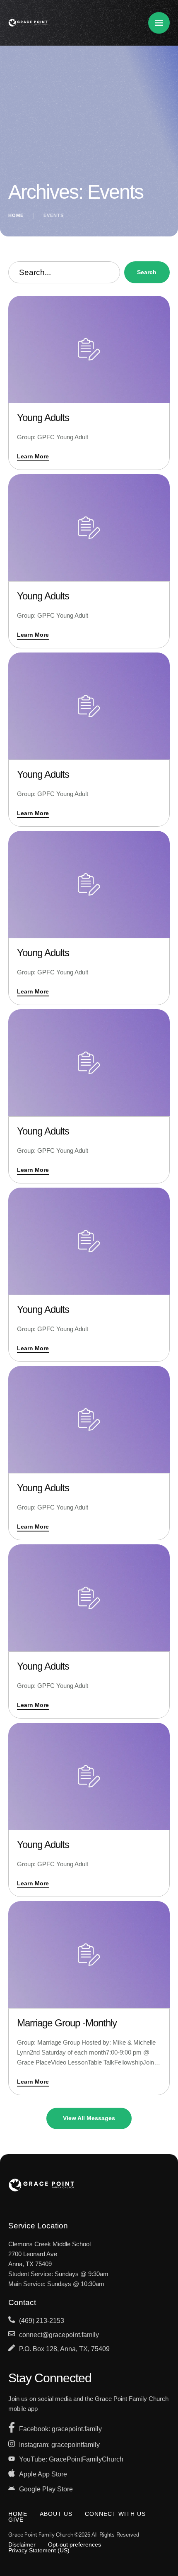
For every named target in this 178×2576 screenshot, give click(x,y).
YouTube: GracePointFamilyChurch (71, 2459)
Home (16, 215)
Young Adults (43, 418)
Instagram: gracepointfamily (59, 2445)
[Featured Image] (89, 349)
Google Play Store (46, 2489)
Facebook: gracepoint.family (60, 2429)
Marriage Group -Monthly (67, 2023)
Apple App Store (43, 2474)
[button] (155, 2541)
